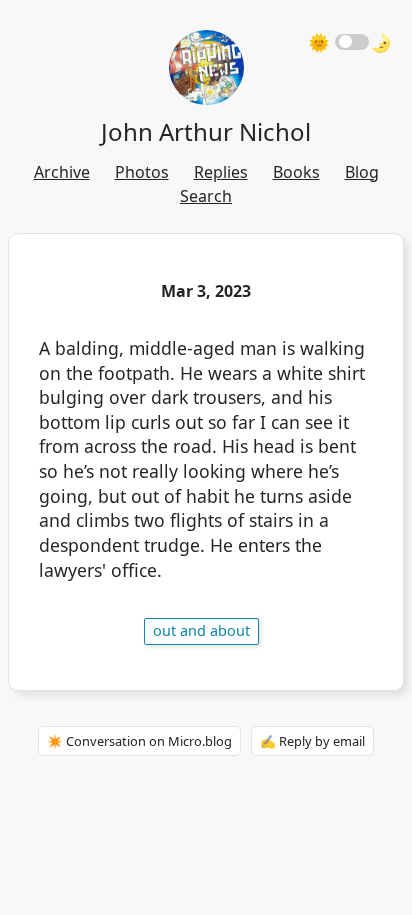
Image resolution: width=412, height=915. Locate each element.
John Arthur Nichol (206, 131)
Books (296, 172)
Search (206, 196)
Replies (221, 172)
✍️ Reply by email (312, 741)
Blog (362, 172)
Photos (142, 172)
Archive (62, 172)
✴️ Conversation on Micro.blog (139, 741)
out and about (201, 630)
